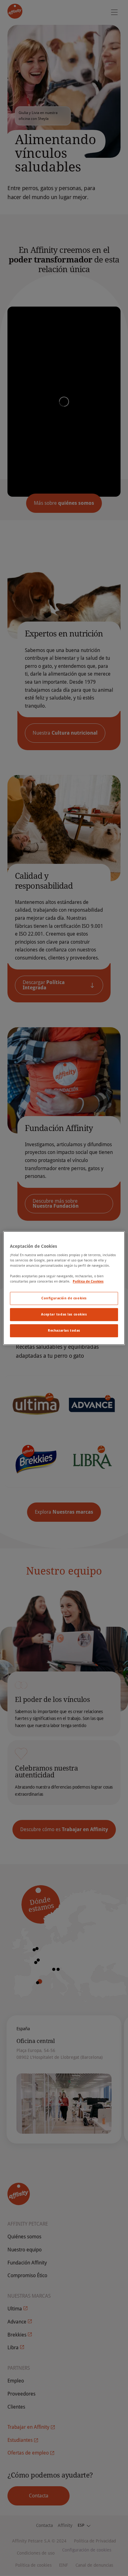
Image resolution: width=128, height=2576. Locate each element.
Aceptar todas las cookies (64, 1315)
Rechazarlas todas (64, 1330)
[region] (64, 1288)
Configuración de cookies (64, 1298)
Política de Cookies (88, 1282)
